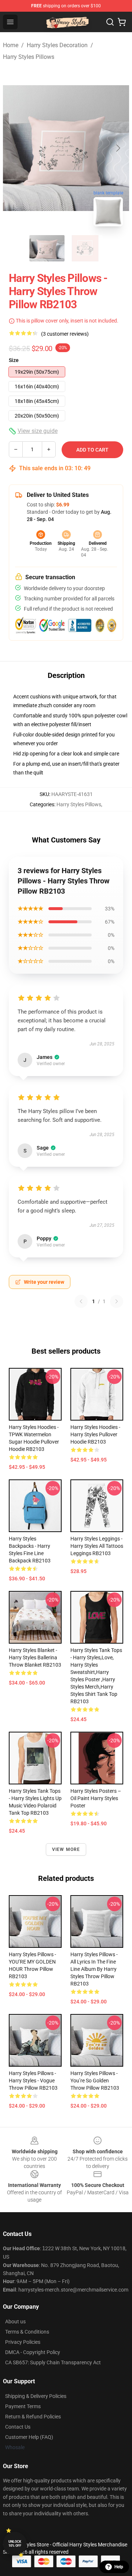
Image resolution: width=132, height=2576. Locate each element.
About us (15, 2322)
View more (66, 1849)
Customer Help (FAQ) (29, 2437)
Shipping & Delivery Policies (36, 2396)
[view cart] (122, 22)
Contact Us (18, 2427)
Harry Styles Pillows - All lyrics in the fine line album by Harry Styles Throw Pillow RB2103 (94, 1969)
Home (11, 45)
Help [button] (119, 2567)
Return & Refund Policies (33, 2417)
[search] (110, 22)
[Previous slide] (14, 148)
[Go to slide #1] (47, 248)
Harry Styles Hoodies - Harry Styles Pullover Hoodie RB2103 (95, 1434)
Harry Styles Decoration (57, 45)
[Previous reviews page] (81, 1301)
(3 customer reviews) (65, 334)
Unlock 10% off (15, 2544)
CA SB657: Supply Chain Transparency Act (53, 2362)
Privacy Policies (23, 2342)
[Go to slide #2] (85, 248)
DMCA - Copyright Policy (33, 2352)
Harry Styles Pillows (29, 57)
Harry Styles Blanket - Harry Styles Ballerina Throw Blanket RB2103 (35, 1657)
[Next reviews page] (117, 1301)
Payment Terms (23, 2406)
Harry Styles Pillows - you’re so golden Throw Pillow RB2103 (95, 2081)
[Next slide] (118, 148)
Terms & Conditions (27, 2332)
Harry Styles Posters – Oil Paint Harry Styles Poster (96, 1798)
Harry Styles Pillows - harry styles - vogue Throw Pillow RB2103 (33, 2081)
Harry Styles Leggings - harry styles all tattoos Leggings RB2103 (97, 1546)
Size (14, 360)
